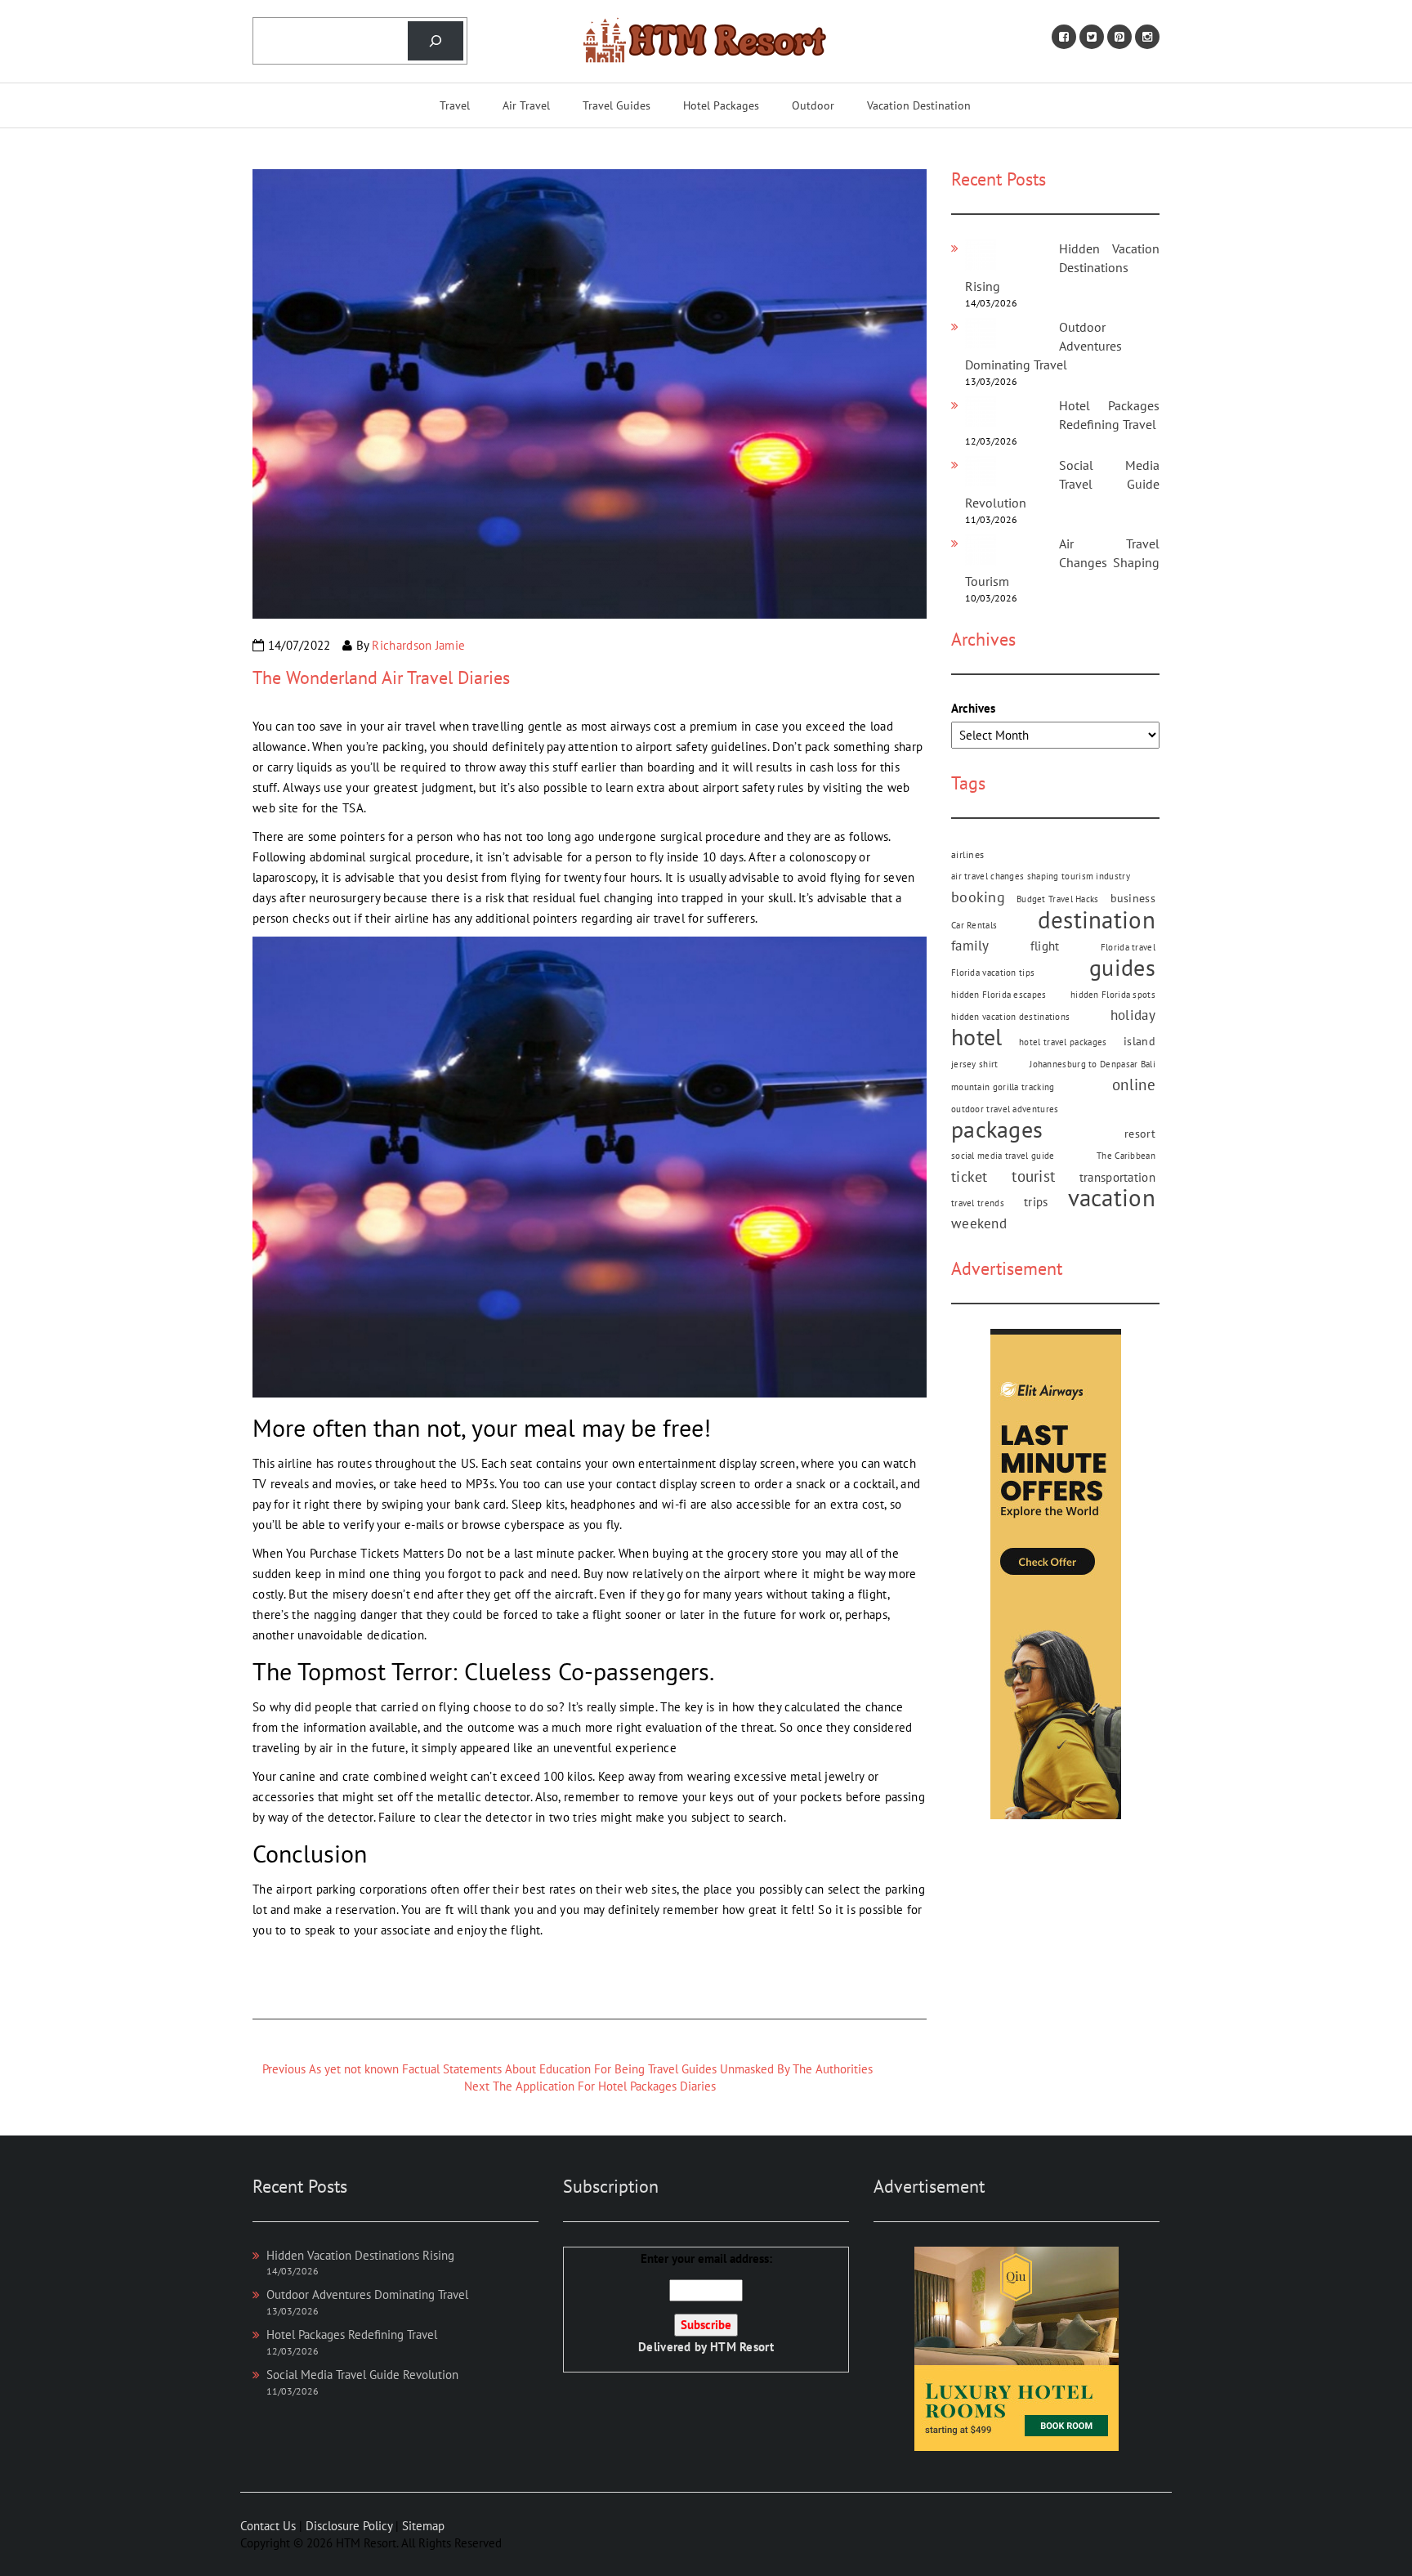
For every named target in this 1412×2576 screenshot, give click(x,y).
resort (1140, 1134)
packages (997, 1130)
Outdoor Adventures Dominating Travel (367, 2294)
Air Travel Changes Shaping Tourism (1062, 562)
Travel (455, 105)
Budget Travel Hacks (1058, 899)
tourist (1033, 1176)
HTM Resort (742, 2347)
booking (978, 897)
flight (1045, 946)
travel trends (978, 1203)
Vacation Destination (919, 105)
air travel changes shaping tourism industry (1041, 876)
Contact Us (268, 2526)
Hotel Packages (721, 105)
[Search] (436, 41)
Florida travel (1128, 947)
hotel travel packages (1063, 1042)
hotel (977, 1038)
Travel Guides (617, 105)
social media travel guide (1003, 1156)
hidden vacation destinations (1010, 1017)
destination (1097, 920)
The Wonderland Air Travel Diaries (381, 678)
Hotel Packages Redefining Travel (352, 2334)
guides (1122, 968)
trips (1036, 1201)
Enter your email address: (706, 2303)
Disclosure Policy (349, 2526)
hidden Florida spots (1113, 995)
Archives (973, 708)
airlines (967, 854)
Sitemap (423, 2526)
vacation (1112, 1198)
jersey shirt (975, 1064)
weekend (979, 1223)
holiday (1133, 1015)
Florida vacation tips (993, 973)
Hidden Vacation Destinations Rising (1062, 267)
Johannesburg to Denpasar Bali (1093, 1064)
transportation (1117, 1177)
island (1139, 1041)
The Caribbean (1126, 1156)
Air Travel (526, 105)
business (1133, 898)
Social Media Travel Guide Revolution (1062, 484)
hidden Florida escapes (999, 995)
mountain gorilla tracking (1003, 1087)
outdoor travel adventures (1005, 1109)
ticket (970, 1176)
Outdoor (813, 105)
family (970, 946)
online (1134, 1085)
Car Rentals (974, 925)
